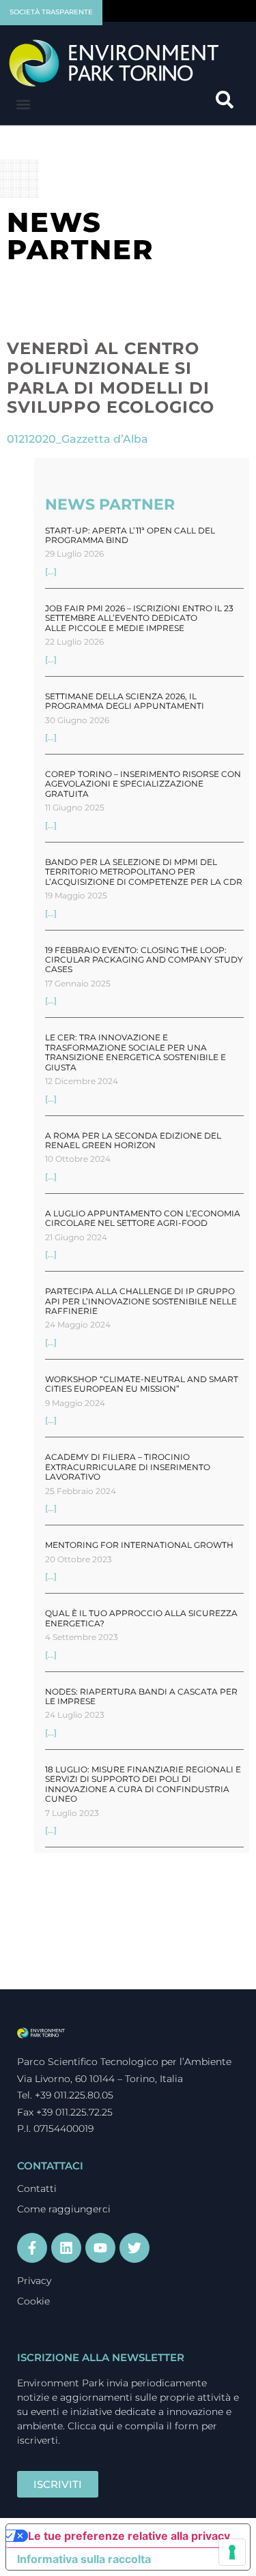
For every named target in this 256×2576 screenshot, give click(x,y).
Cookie (33, 2301)
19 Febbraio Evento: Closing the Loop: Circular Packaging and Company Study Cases (144, 960)
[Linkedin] (66, 2248)
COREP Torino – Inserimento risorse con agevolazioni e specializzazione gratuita (143, 784)
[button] (23, 105)
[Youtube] (100, 2248)
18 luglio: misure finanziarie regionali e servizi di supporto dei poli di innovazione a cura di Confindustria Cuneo (143, 1784)
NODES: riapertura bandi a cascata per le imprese (141, 1696)
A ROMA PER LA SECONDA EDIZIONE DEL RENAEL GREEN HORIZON (133, 1140)
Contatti (37, 2189)
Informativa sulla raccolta (84, 2559)
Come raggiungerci (64, 2209)
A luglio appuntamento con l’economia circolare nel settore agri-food (143, 1218)
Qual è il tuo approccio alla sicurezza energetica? (141, 1618)
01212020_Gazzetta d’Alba (77, 439)
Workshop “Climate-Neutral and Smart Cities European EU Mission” (142, 1384)
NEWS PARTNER (110, 504)
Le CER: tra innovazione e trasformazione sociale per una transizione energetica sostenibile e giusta (136, 1052)
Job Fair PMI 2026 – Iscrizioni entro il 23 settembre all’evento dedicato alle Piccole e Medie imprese (139, 618)
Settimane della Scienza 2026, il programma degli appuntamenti (125, 701)
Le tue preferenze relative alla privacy (129, 2536)
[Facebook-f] (32, 2248)
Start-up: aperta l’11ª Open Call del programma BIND (130, 535)
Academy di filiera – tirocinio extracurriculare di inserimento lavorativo (128, 1467)
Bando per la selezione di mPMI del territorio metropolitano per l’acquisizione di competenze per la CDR (144, 872)
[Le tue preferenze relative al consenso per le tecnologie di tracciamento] (232, 2552)
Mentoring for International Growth (139, 1545)
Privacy (34, 2281)
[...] (51, 571)
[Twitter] (134, 2248)
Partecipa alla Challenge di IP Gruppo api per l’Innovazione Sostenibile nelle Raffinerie (141, 1301)
